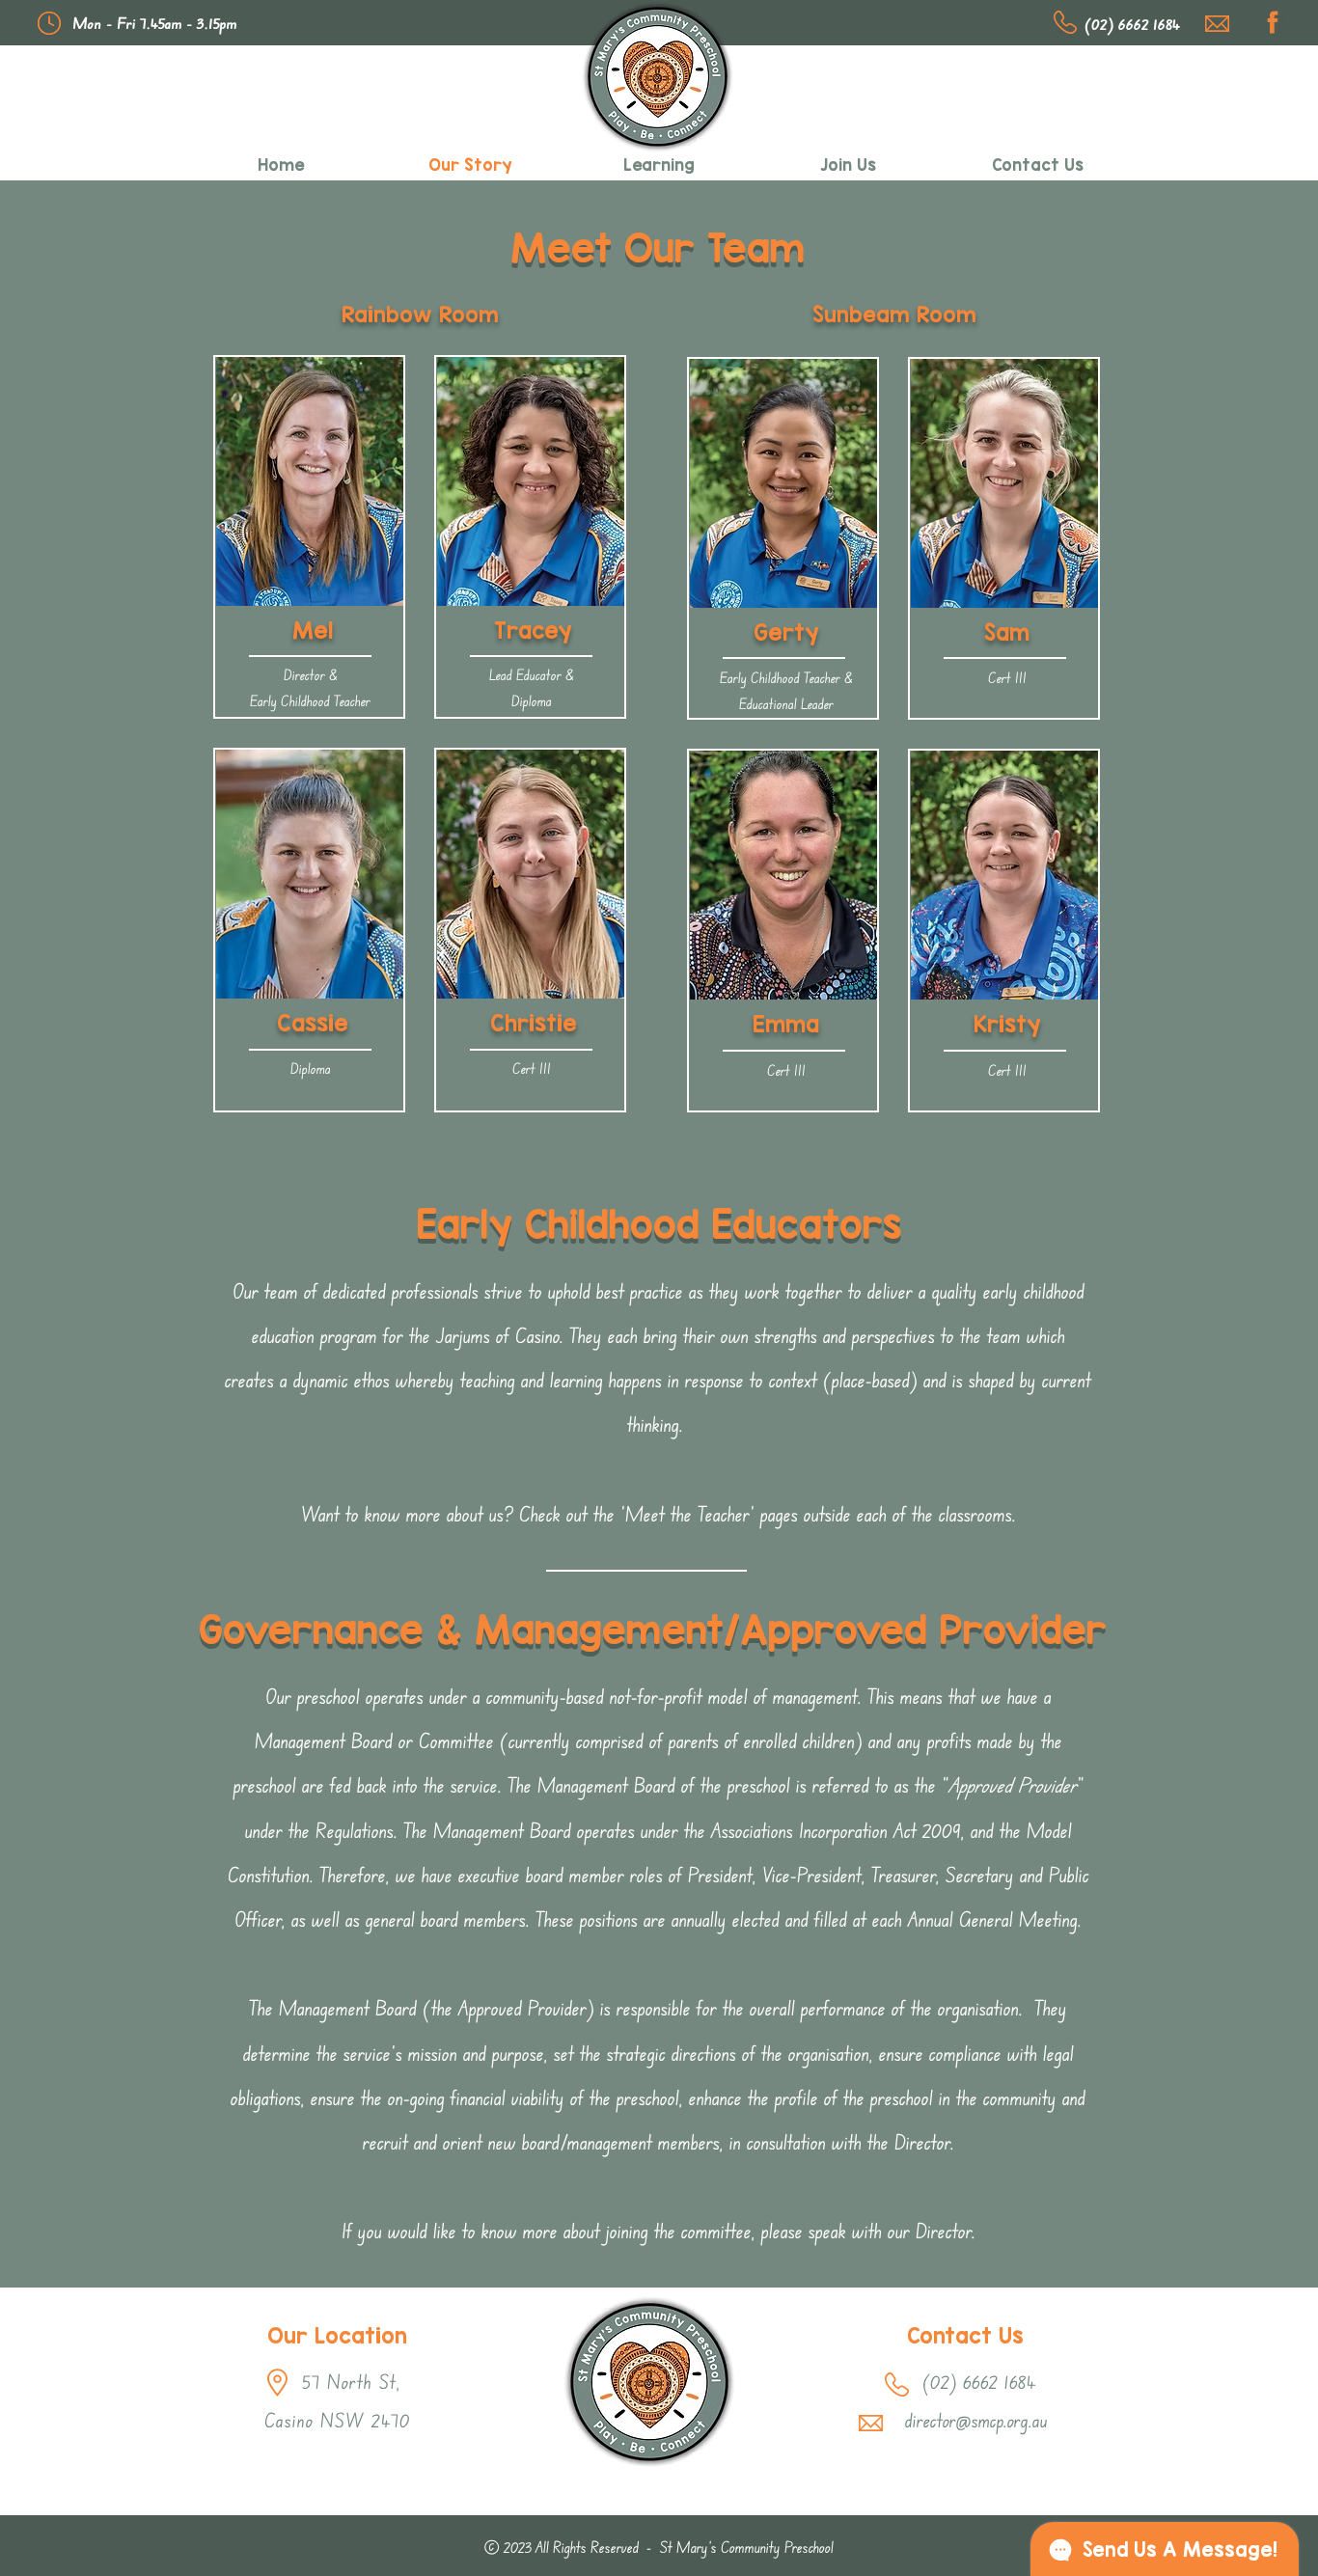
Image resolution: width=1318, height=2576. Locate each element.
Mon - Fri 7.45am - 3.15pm (155, 23)
